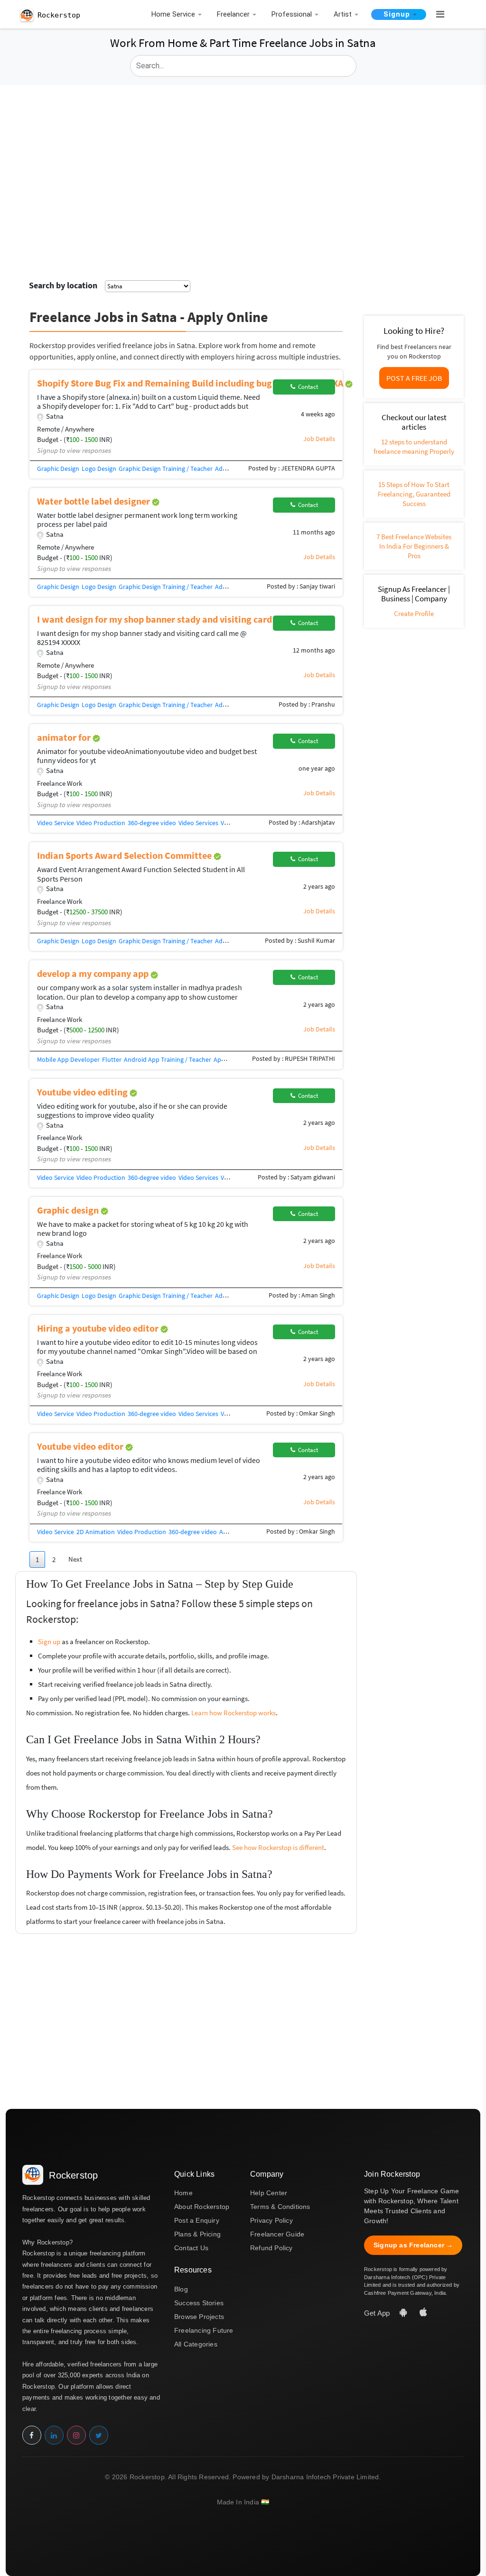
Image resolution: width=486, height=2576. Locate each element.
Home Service (173, 14)
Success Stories (199, 2303)
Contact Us (191, 2248)
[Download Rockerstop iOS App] (423, 2313)
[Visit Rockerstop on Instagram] (76, 2435)
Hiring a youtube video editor (99, 1328)
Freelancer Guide (277, 2234)
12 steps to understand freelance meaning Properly (414, 446)
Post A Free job (414, 378)
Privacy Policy (271, 2220)
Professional (292, 14)
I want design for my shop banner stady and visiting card (155, 619)
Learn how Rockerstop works (234, 1713)
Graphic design (69, 1210)
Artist (343, 14)
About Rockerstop (202, 2207)
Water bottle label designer (94, 501)
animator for (65, 737)
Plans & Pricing (197, 2234)
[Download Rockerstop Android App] (404, 2313)
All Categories (196, 2344)
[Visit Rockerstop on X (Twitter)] (99, 2435)
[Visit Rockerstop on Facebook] (32, 2435)
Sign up (49, 1642)
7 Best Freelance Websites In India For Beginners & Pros (414, 546)
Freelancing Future (204, 2330)
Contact (307, 387)
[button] (436, 15)
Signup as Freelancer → (413, 2245)
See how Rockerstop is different (278, 1847)
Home (183, 2193)
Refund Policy (271, 2248)
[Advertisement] (243, 156)
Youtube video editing (83, 1092)
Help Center (269, 2193)
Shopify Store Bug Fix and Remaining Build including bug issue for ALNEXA (191, 383)
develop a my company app (94, 973)
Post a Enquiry (197, 2220)
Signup (397, 14)
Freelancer (233, 14)
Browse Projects (199, 2317)
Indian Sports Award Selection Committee (125, 855)
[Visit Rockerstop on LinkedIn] (54, 2435)
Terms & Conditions (280, 2207)
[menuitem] (175, 15)
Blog (181, 2289)
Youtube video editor (81, 1446)
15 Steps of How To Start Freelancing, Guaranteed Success (414, 494)
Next (75, 1559)
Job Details (319, 439)
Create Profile (414, 613)
